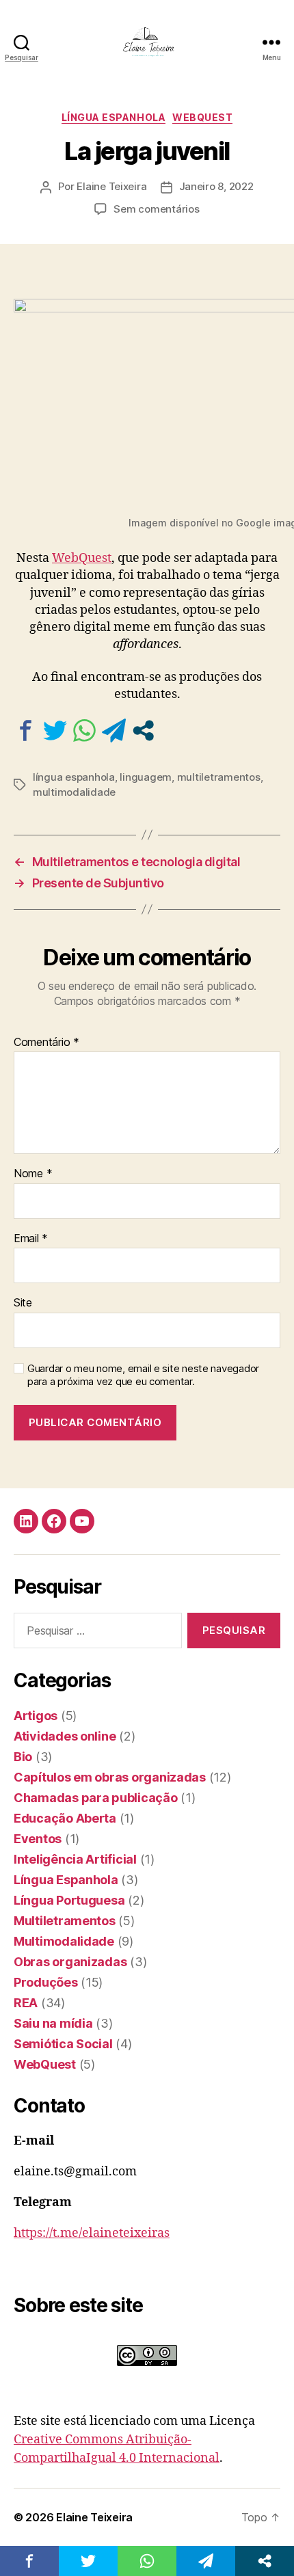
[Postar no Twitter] (55, 730)
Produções (46, 1982)
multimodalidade (74, 792)
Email (31, 1239)
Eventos (38, 1839)
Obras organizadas (70, 1962)
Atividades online (65, 1736)
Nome (33, 1174)
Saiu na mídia (53, 2023)
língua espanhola (74, 777)
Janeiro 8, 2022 (216, 186)
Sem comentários (156, 209)
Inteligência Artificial (75, 1859)
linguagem (146, 777)
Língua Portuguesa (69, 1900)
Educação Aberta (65, 1818)
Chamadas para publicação (96, 1798)
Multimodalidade (64, 1941)
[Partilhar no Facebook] (26, 730)
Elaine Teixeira (111, 186)
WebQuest (202, 117)
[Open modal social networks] (143, 730)
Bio (23, 1757)
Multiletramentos (65, 1921)
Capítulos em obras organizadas (110, 1777)
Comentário (46, 1043)
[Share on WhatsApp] (84, 730)
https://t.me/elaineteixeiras (92, 2233)
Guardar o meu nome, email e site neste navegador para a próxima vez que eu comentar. (143, 1375)
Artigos (36, 1716)
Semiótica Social (63, 2044)
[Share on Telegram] (114, 730)
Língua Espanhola (113, 117)
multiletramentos (219, 777)
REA (26, 2003)
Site (23, 1303)
